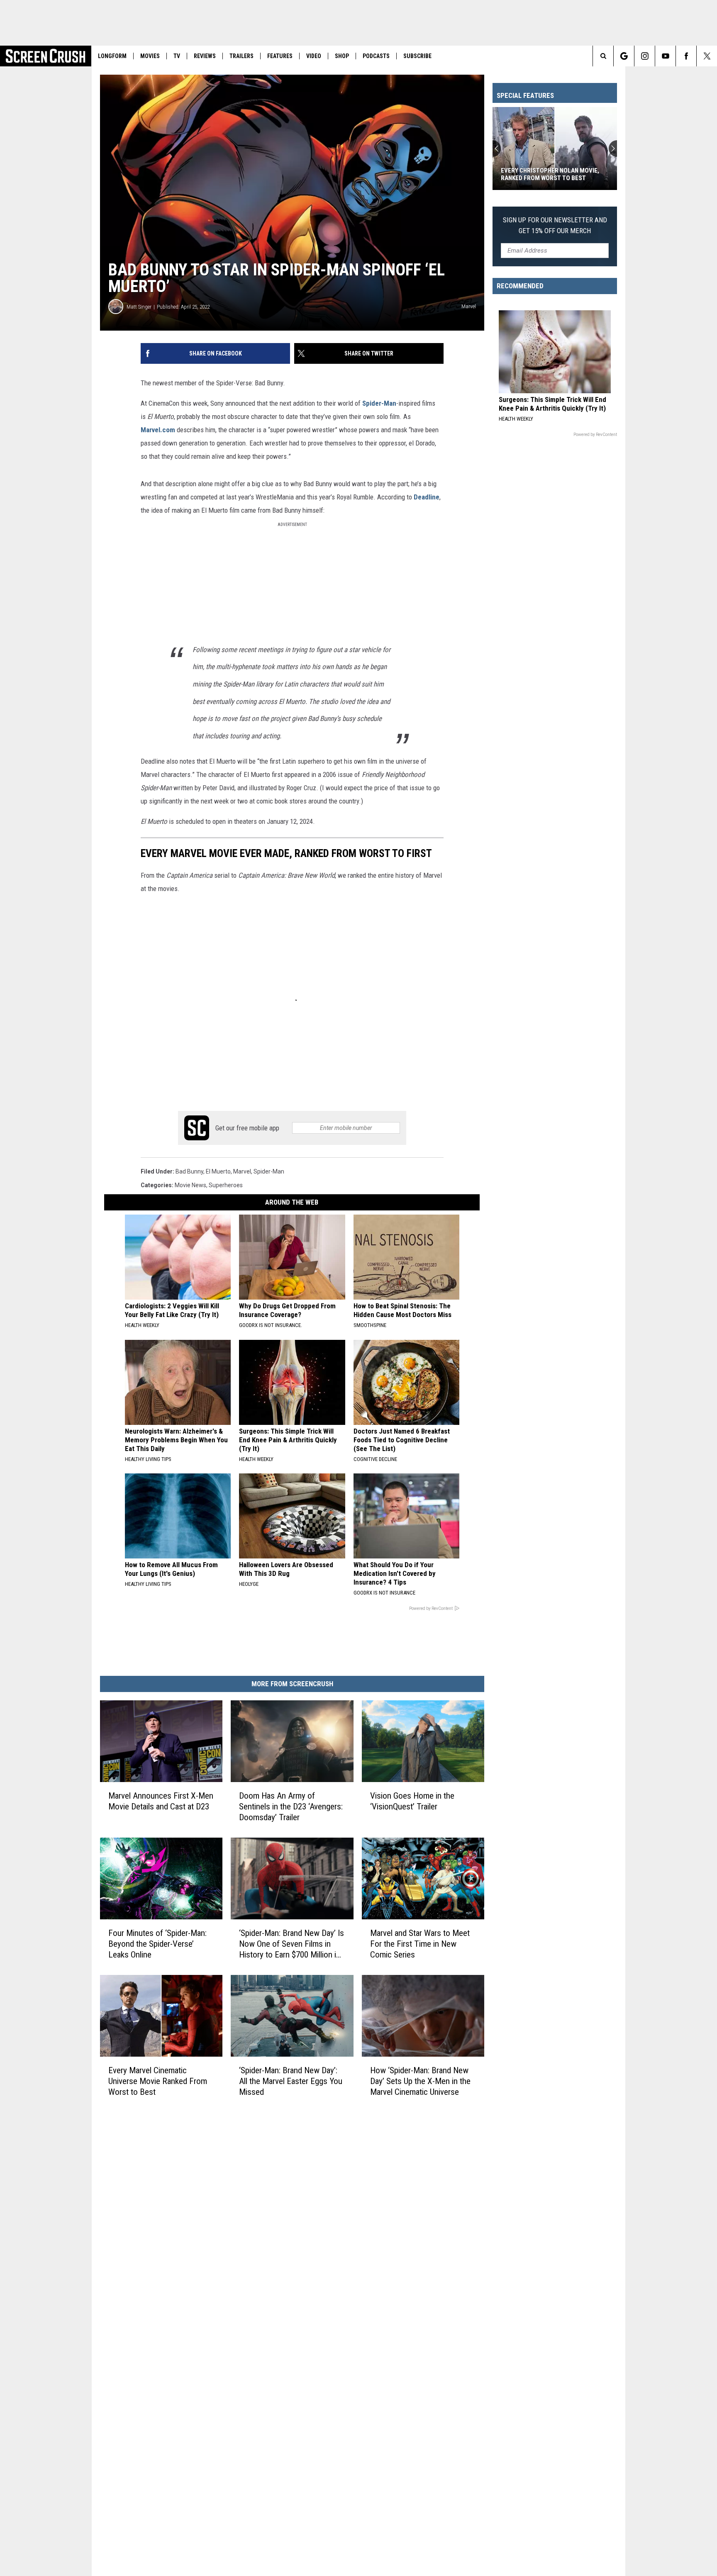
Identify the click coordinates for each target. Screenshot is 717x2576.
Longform (112, 56)
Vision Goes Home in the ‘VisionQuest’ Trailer (412, 1801)
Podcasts (376, 56)
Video (314, 56)
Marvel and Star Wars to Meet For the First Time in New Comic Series (420, 1944)
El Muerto (218, 1171)
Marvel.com (158, 430)
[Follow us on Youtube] (665, 56)
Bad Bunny (189, 1171)
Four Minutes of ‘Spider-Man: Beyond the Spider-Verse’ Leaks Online (157, 1944)
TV (177, 56)
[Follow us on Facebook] (686, 56)
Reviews (205, 56)
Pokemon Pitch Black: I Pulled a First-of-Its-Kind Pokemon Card (549, 174)
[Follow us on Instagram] (645, 56)
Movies (150, 56)
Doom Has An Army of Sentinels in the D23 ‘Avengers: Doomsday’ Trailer (291, 1807)
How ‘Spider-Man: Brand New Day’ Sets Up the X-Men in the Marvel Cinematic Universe (420, 2081)
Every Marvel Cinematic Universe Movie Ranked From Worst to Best (158, 2081)
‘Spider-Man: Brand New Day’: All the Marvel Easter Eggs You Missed (291, 2081)
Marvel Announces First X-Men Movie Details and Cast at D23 (161, 1801)
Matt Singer (139, 307)
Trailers (241, 56)
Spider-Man (379, 403)
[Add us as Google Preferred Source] (624, 56)
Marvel (242, 1171)
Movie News (190, 1185)
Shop (342, 56)
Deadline (427, 497)
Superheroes (226, 1185)
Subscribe (417, 56)
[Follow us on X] (707, 56)
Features (280, 56)
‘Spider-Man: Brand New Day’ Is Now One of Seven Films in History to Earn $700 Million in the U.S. (291, 1944)
